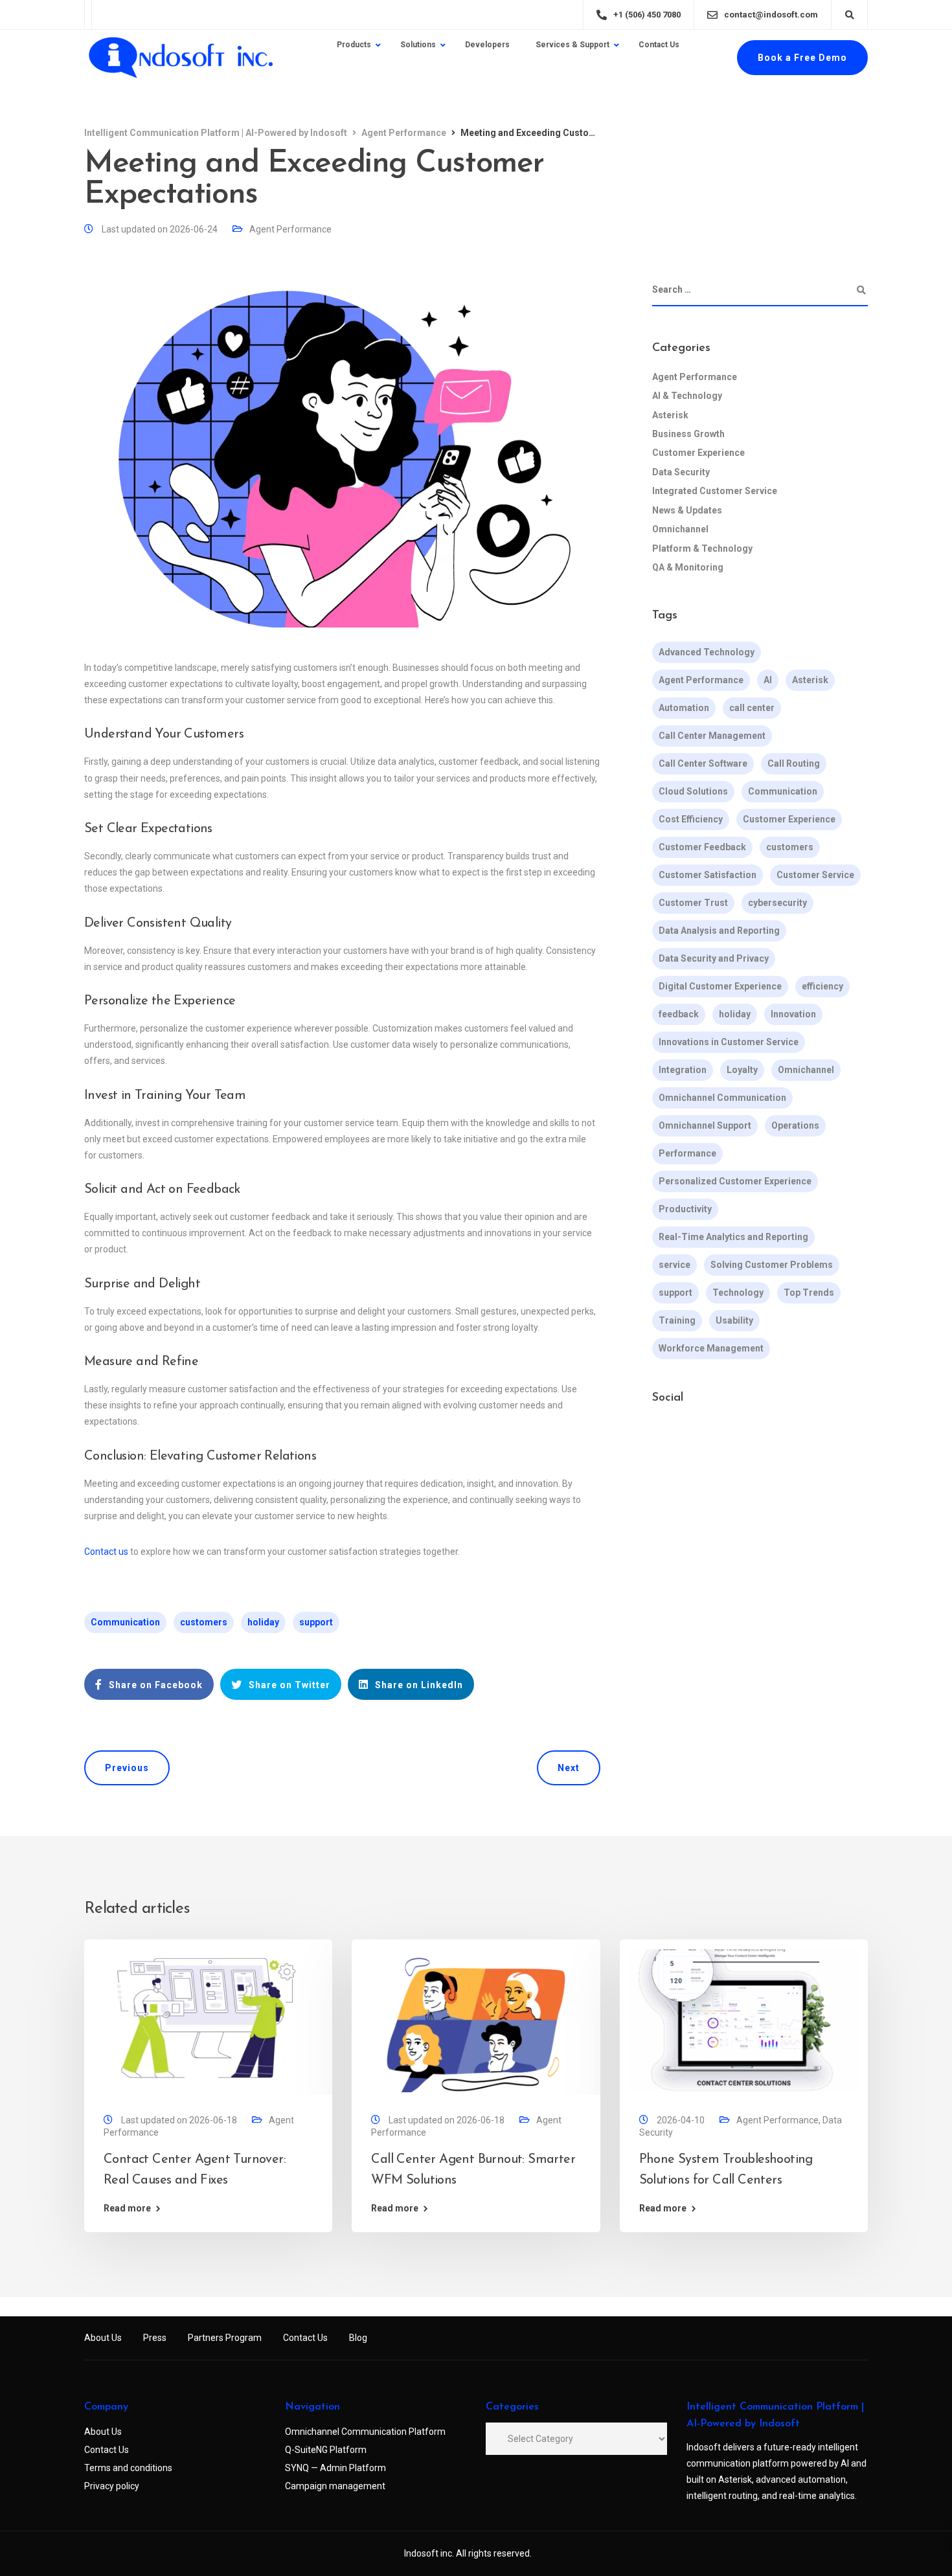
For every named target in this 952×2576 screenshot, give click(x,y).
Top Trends (809, 1293)
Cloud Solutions (693, 792)
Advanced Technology (707, 653)
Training (677, 1321)
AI (768, 681)
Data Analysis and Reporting (719, 931)
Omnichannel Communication (722, 1098)
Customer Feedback (702, 848)
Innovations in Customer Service (729, 1043)
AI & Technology (687, 396)
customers (204, 1622)
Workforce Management (711, 1349)
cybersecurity (777, 903)
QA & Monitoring (688, 567)
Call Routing (794, 764)
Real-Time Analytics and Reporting (733, 1237)
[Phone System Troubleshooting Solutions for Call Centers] (744, 2020)
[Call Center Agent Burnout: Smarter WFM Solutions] (476, 2020)
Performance (687, 1154)
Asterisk (670, 415)
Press (155, 2338)
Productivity (685, 1210)
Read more (127, 2208)
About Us (103, 2338)
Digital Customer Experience (720, 987)
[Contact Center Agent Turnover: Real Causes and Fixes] (208, 2020)
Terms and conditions (128, 2468)
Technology (738, 1293)
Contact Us (305, 2338)
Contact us (106, 1552)
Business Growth (688, 434)
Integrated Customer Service (715, 491)
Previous (127, 1768)
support (316, 1622)
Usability (734, 1321)
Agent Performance (290, 229)
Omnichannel (680, 529)
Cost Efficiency (691, 820)
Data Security (681, 472)
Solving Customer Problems (772, 1265)
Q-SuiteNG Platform (326, 2450)
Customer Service (815, 876)
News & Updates (687, 510)
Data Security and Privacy (714, 959)
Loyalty (742, 1070)
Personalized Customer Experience (735, 1182)
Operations (795, 1126)
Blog (358, 2338)
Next (569, 1768)
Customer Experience (698, 453)
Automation (684, 708)
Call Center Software (703, 764)
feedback (679, 1015)
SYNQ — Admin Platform (335, 2468)
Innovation (793, 1015)
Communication (125, 1622)
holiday (263, 1622)
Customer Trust (693, 903)
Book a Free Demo (802, 58)
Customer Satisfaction (708, 876)
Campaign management (335, 2486)
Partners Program (225, 2338)
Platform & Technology (702, 548)
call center (752, 708)
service (674, 1265)
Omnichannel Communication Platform (365, 2432)
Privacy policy (112, 2486)
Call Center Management (712, 736)
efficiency (822, 987)
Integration (683, 1070)
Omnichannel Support (705, 1126)
